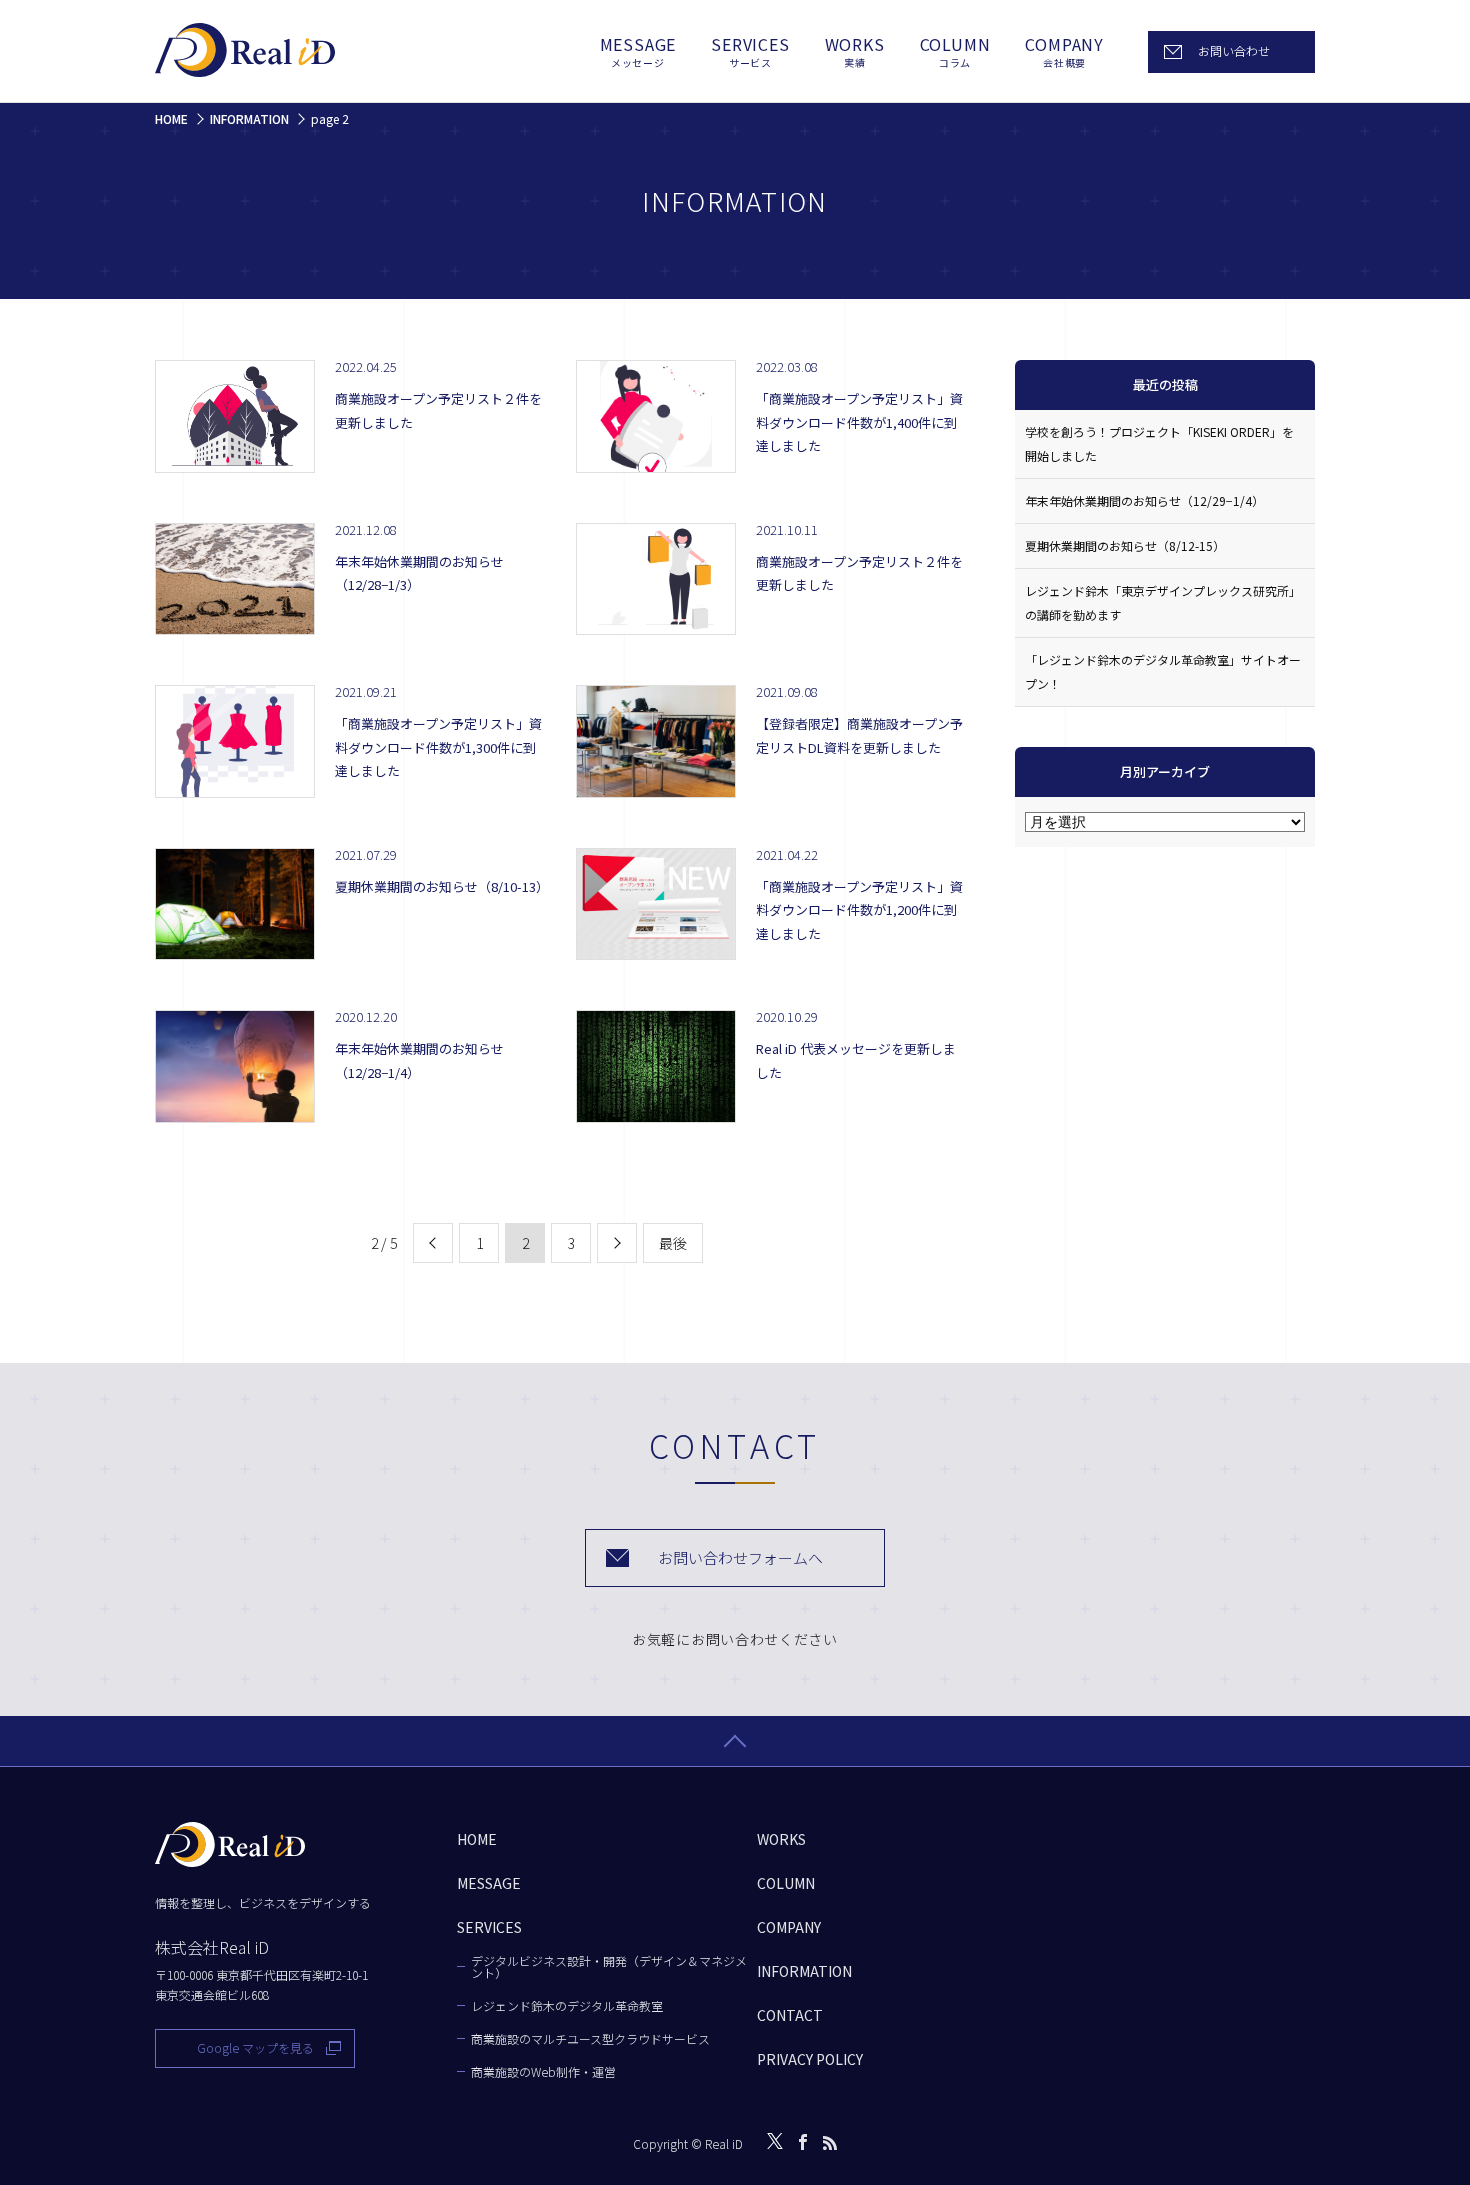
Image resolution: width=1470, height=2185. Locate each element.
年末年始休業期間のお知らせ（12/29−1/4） (1144, 500)
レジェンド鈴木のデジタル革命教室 (567, 2006)
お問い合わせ (1234, 50)
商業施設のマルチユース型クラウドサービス (590, 2039)
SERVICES (750, 52)
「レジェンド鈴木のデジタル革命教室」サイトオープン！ (1163, 671)
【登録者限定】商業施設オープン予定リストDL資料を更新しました (859, 735)
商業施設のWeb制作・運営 (543, 2072)
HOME (477, 1839)
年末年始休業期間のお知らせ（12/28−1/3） (419, 573)
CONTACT (790, 2015)
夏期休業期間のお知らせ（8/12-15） (1125, 545)
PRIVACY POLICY (810, 2059)
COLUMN (955, 52)
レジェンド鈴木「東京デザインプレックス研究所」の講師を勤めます (1163, 602)
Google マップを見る (255, 2047)
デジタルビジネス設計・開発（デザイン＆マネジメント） (609, 1967)
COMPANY (1064, 52)
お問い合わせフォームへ (740, 1557)
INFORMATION (804, 1971)
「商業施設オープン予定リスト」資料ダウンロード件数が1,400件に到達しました (859, 422)
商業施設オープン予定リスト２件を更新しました (438, 410)
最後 (673, 1243)
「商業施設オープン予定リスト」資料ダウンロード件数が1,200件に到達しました (859, 910)
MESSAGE (638, 52)
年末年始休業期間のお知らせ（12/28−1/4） (419, 1060)
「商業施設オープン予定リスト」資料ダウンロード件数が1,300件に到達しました (438, 747)
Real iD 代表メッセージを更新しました (856, 1060)
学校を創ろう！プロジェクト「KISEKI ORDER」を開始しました (1159, 443)
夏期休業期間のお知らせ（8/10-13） (439, 886)
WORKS (855, 52)
